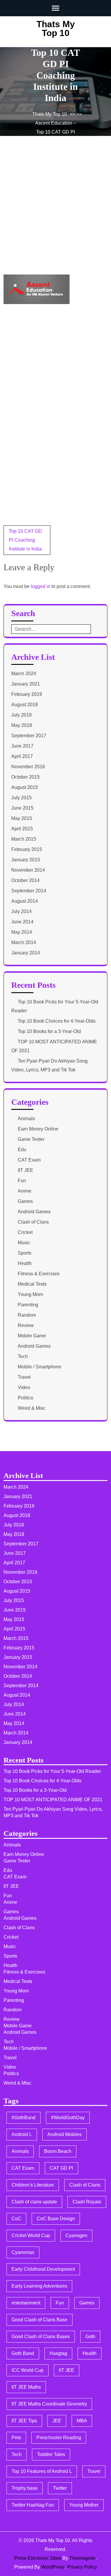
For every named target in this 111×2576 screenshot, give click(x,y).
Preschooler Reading (59, 2438)
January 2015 (26, 860)
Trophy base (25, 2488)
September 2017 (29, 736)
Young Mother (84, 2505)
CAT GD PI (61, 2168)
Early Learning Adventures (39, 2286)
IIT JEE (25, 1170)
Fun (22, 1181)
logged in (41, 586)
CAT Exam (29, 1160)
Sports (25, 1253)
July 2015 (21, 798)
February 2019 (27, 694)
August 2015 (25, 787)
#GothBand (24, 2118)
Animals (26, 1119)
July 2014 (21, 911)
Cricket (25, 1232)
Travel (24, 1377)
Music (24, 1243)
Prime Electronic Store (38, 2558)
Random (27, 1315)
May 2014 (22, 932)
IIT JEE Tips (24, 2421)
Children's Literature (33, 2185)
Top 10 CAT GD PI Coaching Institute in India (25, 540)
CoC (16, 2219)
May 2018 (22, 725)
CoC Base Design (56, 2219)
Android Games (34, 1212)
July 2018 (21, 715)
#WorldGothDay (68, 2118)
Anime (25, 1191)
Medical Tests (32, 1284)
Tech (23, 1356)
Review (26, 1325)
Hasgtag (58, 2353)
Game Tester (31, 1139)
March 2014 (24, 942)
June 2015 (22, 808)
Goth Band (23, 2353)
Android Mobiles (65, 2134)
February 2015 (27, 849)
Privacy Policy (82, 2567)
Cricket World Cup (31, 2235)
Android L (22, 2134)
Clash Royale (87, 2202)
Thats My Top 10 (56, 29)
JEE (57, 2421)
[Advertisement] (55, 213)
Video (24, 1387)
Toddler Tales (51, 2454)
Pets (16, 2438)
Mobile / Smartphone (40, 1367)
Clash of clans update (34, 2202)
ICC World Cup (28, 2370)
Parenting (28, 1305)
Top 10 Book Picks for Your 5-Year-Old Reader (52, 1771)
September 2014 (29, 891)
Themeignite (82, 2558)
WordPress (53, 2567)
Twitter (60, 2488)
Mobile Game (32, 1336)
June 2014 (22, 922)
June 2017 (22, 746)
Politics (25, 1398)
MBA (82, 2421)
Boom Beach (58, 2151)
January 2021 (26, 684)
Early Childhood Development (43, 2269)
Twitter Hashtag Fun (33, 2505)
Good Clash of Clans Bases (41, 2337)
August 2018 (25, 705)
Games (25, 1201)
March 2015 (24, 839)
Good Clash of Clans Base (40, 2320)
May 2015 (22, 818)
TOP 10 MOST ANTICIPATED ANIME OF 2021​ (53, 1800)
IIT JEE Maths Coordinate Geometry (49, 2404)
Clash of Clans (33, 1222)
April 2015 (22, 829)
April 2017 (22, 756)
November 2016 (28, 767)
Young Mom (30, 1294)
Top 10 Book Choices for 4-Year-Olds (57, 1021)
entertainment (26, 2303)
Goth (90, 2337)
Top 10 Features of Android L (42, 2471)
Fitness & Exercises (39, 1274)
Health (25, 1263)
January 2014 (26, 953)
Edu (22, 1150)
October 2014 (25, 880)
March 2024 (24, 674)
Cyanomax (23, 2252)
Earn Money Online (38, 1129)
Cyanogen (76, 2235)
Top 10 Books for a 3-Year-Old (49, 1031)
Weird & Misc (32, 1408)
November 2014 (28, 870)
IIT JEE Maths (26, 2387)
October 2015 (25, 777)
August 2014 (25, 901)
